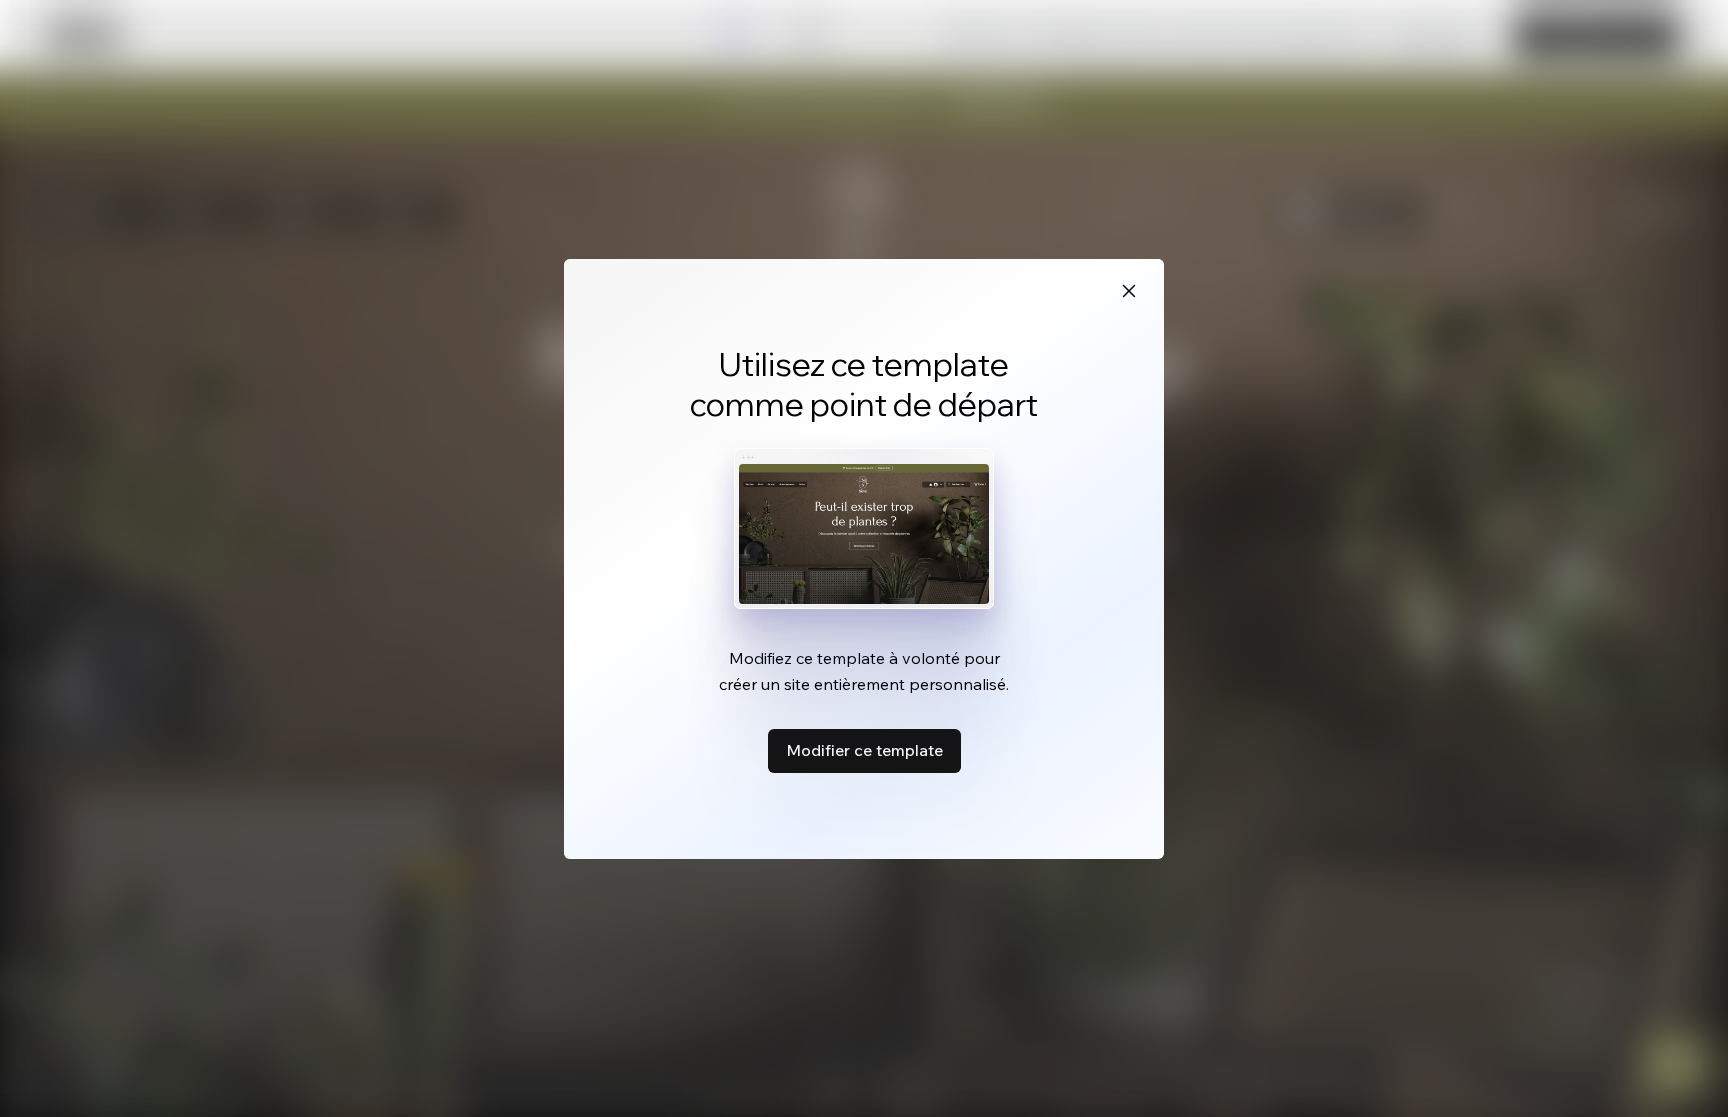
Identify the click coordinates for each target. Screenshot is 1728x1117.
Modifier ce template (864, 750)
